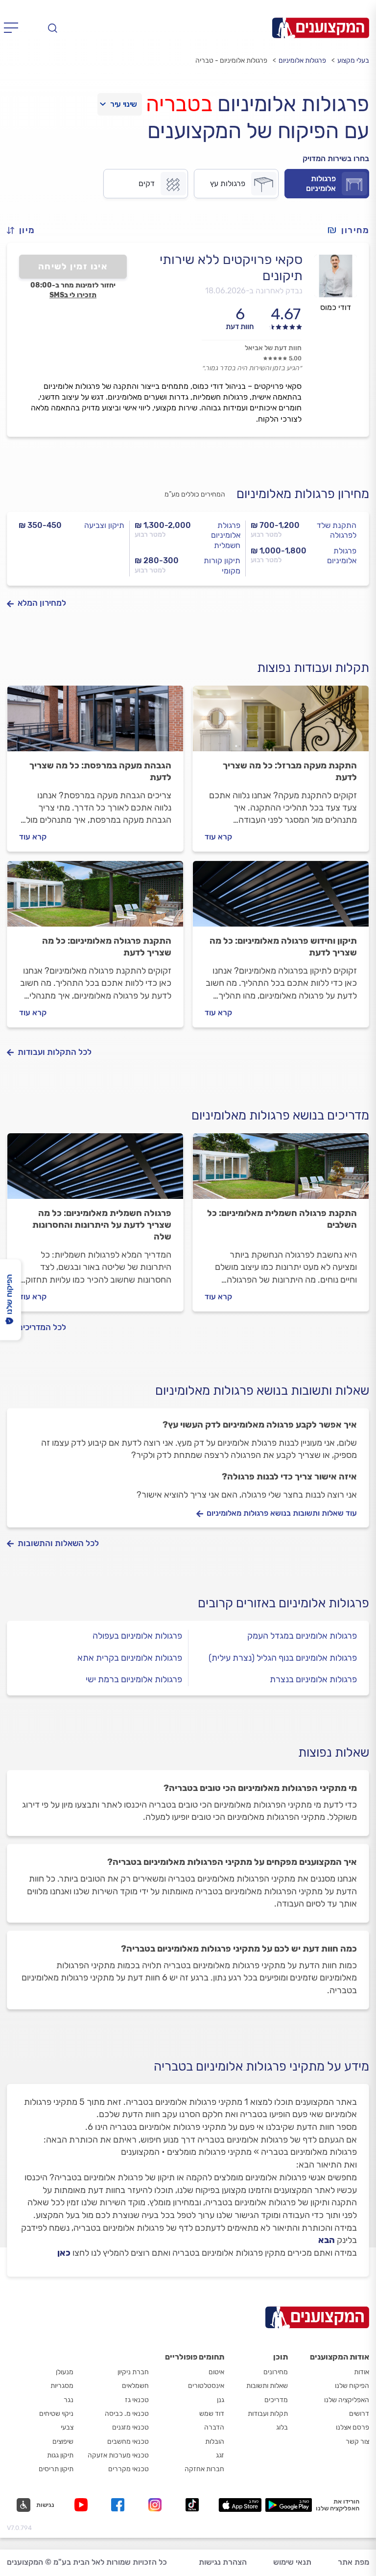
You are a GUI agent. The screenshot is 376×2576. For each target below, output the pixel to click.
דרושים (359, 2414)
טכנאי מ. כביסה (127, 2414)
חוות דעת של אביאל (273, 348)
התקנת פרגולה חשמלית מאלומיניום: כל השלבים (282, 1219)
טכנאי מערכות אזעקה (118, 2455)
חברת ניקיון (133, 2372)
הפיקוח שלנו (352, 2386)
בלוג (282, 2427)
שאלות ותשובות (267, 2386)
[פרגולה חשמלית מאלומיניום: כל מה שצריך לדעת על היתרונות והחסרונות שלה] (95, 1170)
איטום (216, 2372)
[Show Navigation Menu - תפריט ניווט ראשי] (14, 28)
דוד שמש (212, 2414)
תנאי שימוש (292, 2562)
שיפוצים (63, 2442)
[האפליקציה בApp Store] (240, 2505)
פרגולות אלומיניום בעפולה (137, 1636)
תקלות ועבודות (268, 2414)
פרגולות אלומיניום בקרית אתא (130, 1658)
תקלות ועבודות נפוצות (313, 668)
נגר (69, 2400)
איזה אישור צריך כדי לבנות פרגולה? (289, 1477)
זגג (220, 2455)
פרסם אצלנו (352, 2427)
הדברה (214, 2427)
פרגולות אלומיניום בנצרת (313, 1679)
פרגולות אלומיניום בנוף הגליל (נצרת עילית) (283, 1658)
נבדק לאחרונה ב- (254, 291)
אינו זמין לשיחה (73, 266)
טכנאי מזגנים (130, 2427)
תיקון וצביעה (104, 525)
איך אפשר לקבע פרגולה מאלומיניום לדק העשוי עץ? (260, 1425)
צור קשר (357, 2442)
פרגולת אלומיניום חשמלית (226, 536)
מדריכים (276, 2400)
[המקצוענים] (321, 28)
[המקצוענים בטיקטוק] (192, 2505)
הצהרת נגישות (223, 2562)
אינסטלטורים (206, 2386)
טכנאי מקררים (129, 2469)
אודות (362, 2372)
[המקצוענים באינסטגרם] (157, 2505)
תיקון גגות (60, 2455)
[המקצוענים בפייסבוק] (120, 2505)
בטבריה (179, 104)
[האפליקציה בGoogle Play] (289, 2505)
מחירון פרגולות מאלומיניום (303, 494)
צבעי (67, 2427)
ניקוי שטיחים (56, 2414)
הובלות (215, 2442)
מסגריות (62, 2386)
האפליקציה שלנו (347, 2400)
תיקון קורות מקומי (222, 566)
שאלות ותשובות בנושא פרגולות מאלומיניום (262, 1391)
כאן (64, 2253)
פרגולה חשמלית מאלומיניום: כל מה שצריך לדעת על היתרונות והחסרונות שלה (102, 1225)
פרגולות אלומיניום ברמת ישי (134, 1679)
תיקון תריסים (56, 2469)
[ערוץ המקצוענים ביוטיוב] (83, 2505)
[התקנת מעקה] (281, 723)
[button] (25, 230)
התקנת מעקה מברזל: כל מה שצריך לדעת (290, 771)
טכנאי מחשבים (128, 2442)
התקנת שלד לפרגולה (337, 530)
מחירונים (276, 2372)
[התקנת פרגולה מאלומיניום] (95, 898)
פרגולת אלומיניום (342, 556)
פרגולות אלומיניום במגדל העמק (302, 1636)
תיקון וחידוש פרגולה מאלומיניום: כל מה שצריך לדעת (283, 947)
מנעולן (65, 2372)
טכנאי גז (137, 2400)
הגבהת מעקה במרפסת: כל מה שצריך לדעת (100, 771)
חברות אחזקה (204, 2469)
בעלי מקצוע (353, 60)
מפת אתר (353, 2562)
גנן (221, 2400)
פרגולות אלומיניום (302, 60)
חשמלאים (135, 2386)
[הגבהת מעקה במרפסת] (95, 723)
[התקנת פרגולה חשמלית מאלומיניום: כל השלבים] (281, 1170)
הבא (327, 2240)
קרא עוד (218, 837)
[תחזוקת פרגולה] (281, 898)
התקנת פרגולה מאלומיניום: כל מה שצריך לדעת (107, 947)
